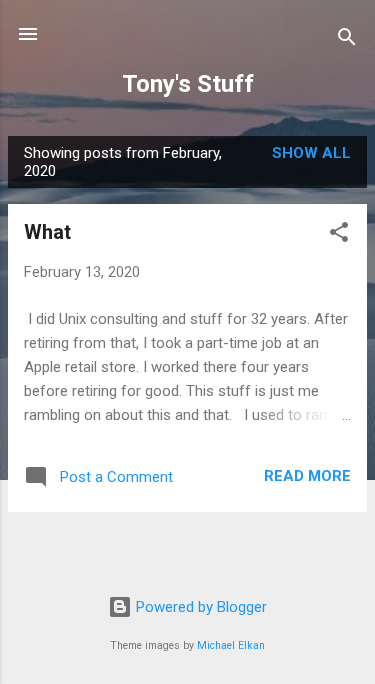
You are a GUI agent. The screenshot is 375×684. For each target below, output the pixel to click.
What (47, 232)
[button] (339, 235)
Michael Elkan (231, 645)
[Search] (347, 40)
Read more (307, 476)
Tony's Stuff (188, 84)
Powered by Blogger (199, 607)
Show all (311, 153)
